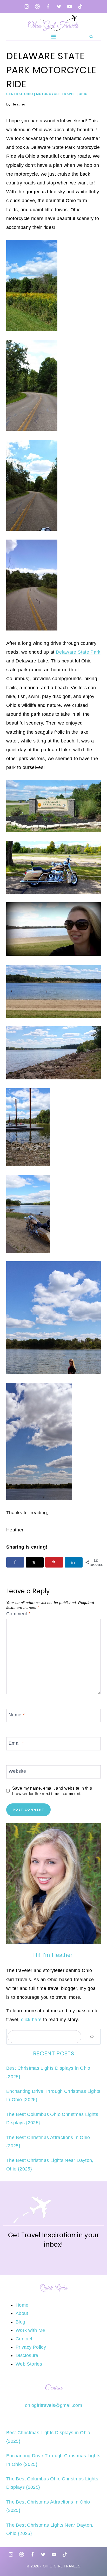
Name (17, 1715)
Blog (20, 2322)
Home (22, 2305)
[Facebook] (48, 6)
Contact (24, 2339)
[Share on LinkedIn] (74, 1562)
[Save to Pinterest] (54, 1562)
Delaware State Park (78, 652)
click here (31, 2020)
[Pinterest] (37, 6)
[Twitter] (59, 6)
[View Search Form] (91, 36)
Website (17, 1771)
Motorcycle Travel (56, 94)
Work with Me (30, 2330)
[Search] (92, 2037)
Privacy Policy (31, 2347)
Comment (18, 1614)
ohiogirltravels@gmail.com (53, 2405)
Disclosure (27, 2355)
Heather (18, 104)
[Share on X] (35, 1562)
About (22, 2313)
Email (16, 1743)
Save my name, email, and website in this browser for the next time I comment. (52, 1791)
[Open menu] (54, 36)
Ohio (83, 94)
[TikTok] (80, 6)
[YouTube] (70, 6)
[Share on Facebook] (15, 1562)
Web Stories (29, 2364)
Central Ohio (20, 94)
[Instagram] (27, 6)
